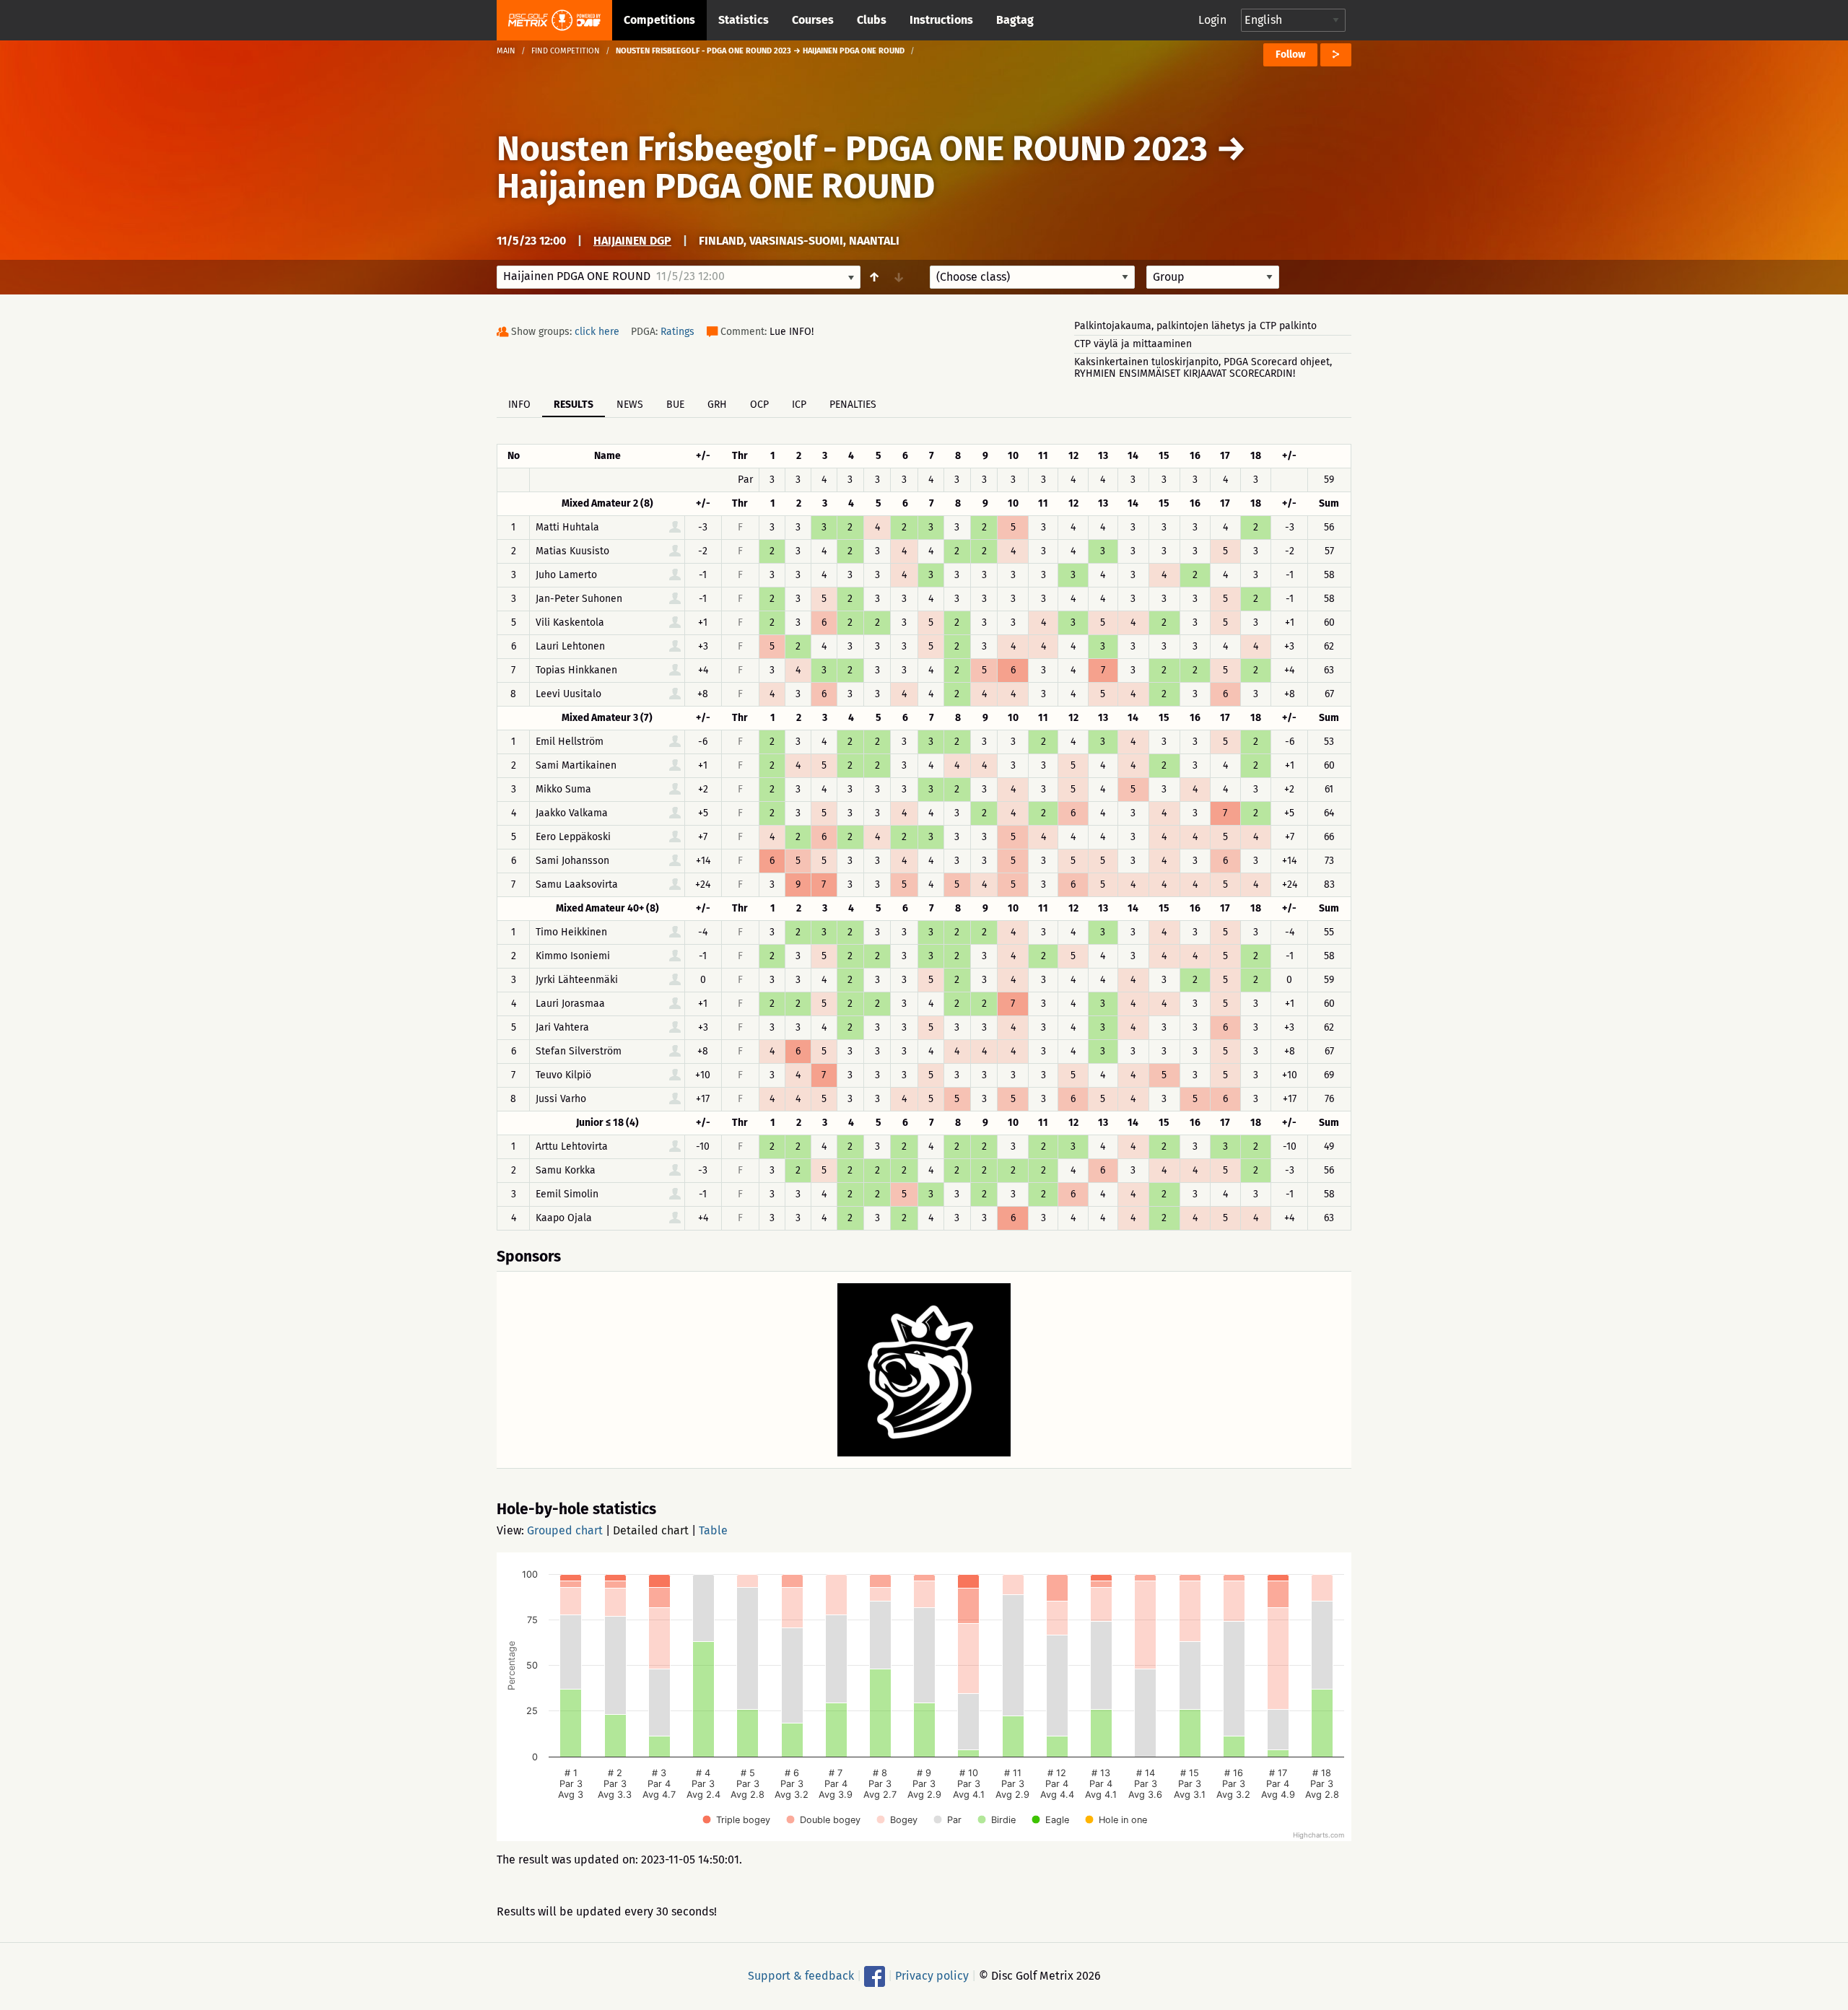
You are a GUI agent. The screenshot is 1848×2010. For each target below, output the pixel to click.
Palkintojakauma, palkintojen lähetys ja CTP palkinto (1195, 326)
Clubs (872, 20)
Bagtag (1015, 20)
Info (519, 405)
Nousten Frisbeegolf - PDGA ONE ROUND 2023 (852, 149)
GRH (717, 405)
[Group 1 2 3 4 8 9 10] (1213, 277)
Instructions (941, 20)
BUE (675, 405)
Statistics (744, 20)
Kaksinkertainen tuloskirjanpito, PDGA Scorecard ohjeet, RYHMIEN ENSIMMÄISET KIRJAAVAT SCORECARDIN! (1203, 368)
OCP (759, 405)
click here (597, 332)
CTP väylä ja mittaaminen (1133, 344)
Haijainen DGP (632, 241)
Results (574, 405)
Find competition (566, 51)
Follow (1290, 54)
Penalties (853, 405)
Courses (813, 20)
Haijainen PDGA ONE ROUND (716, 186)
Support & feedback (801, 1976)
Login (1212, 20)
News (630, 405)
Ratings (677, 332)
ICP (799, 405)
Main (506, 51)
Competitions (659, 20)
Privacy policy (932, 1976)
